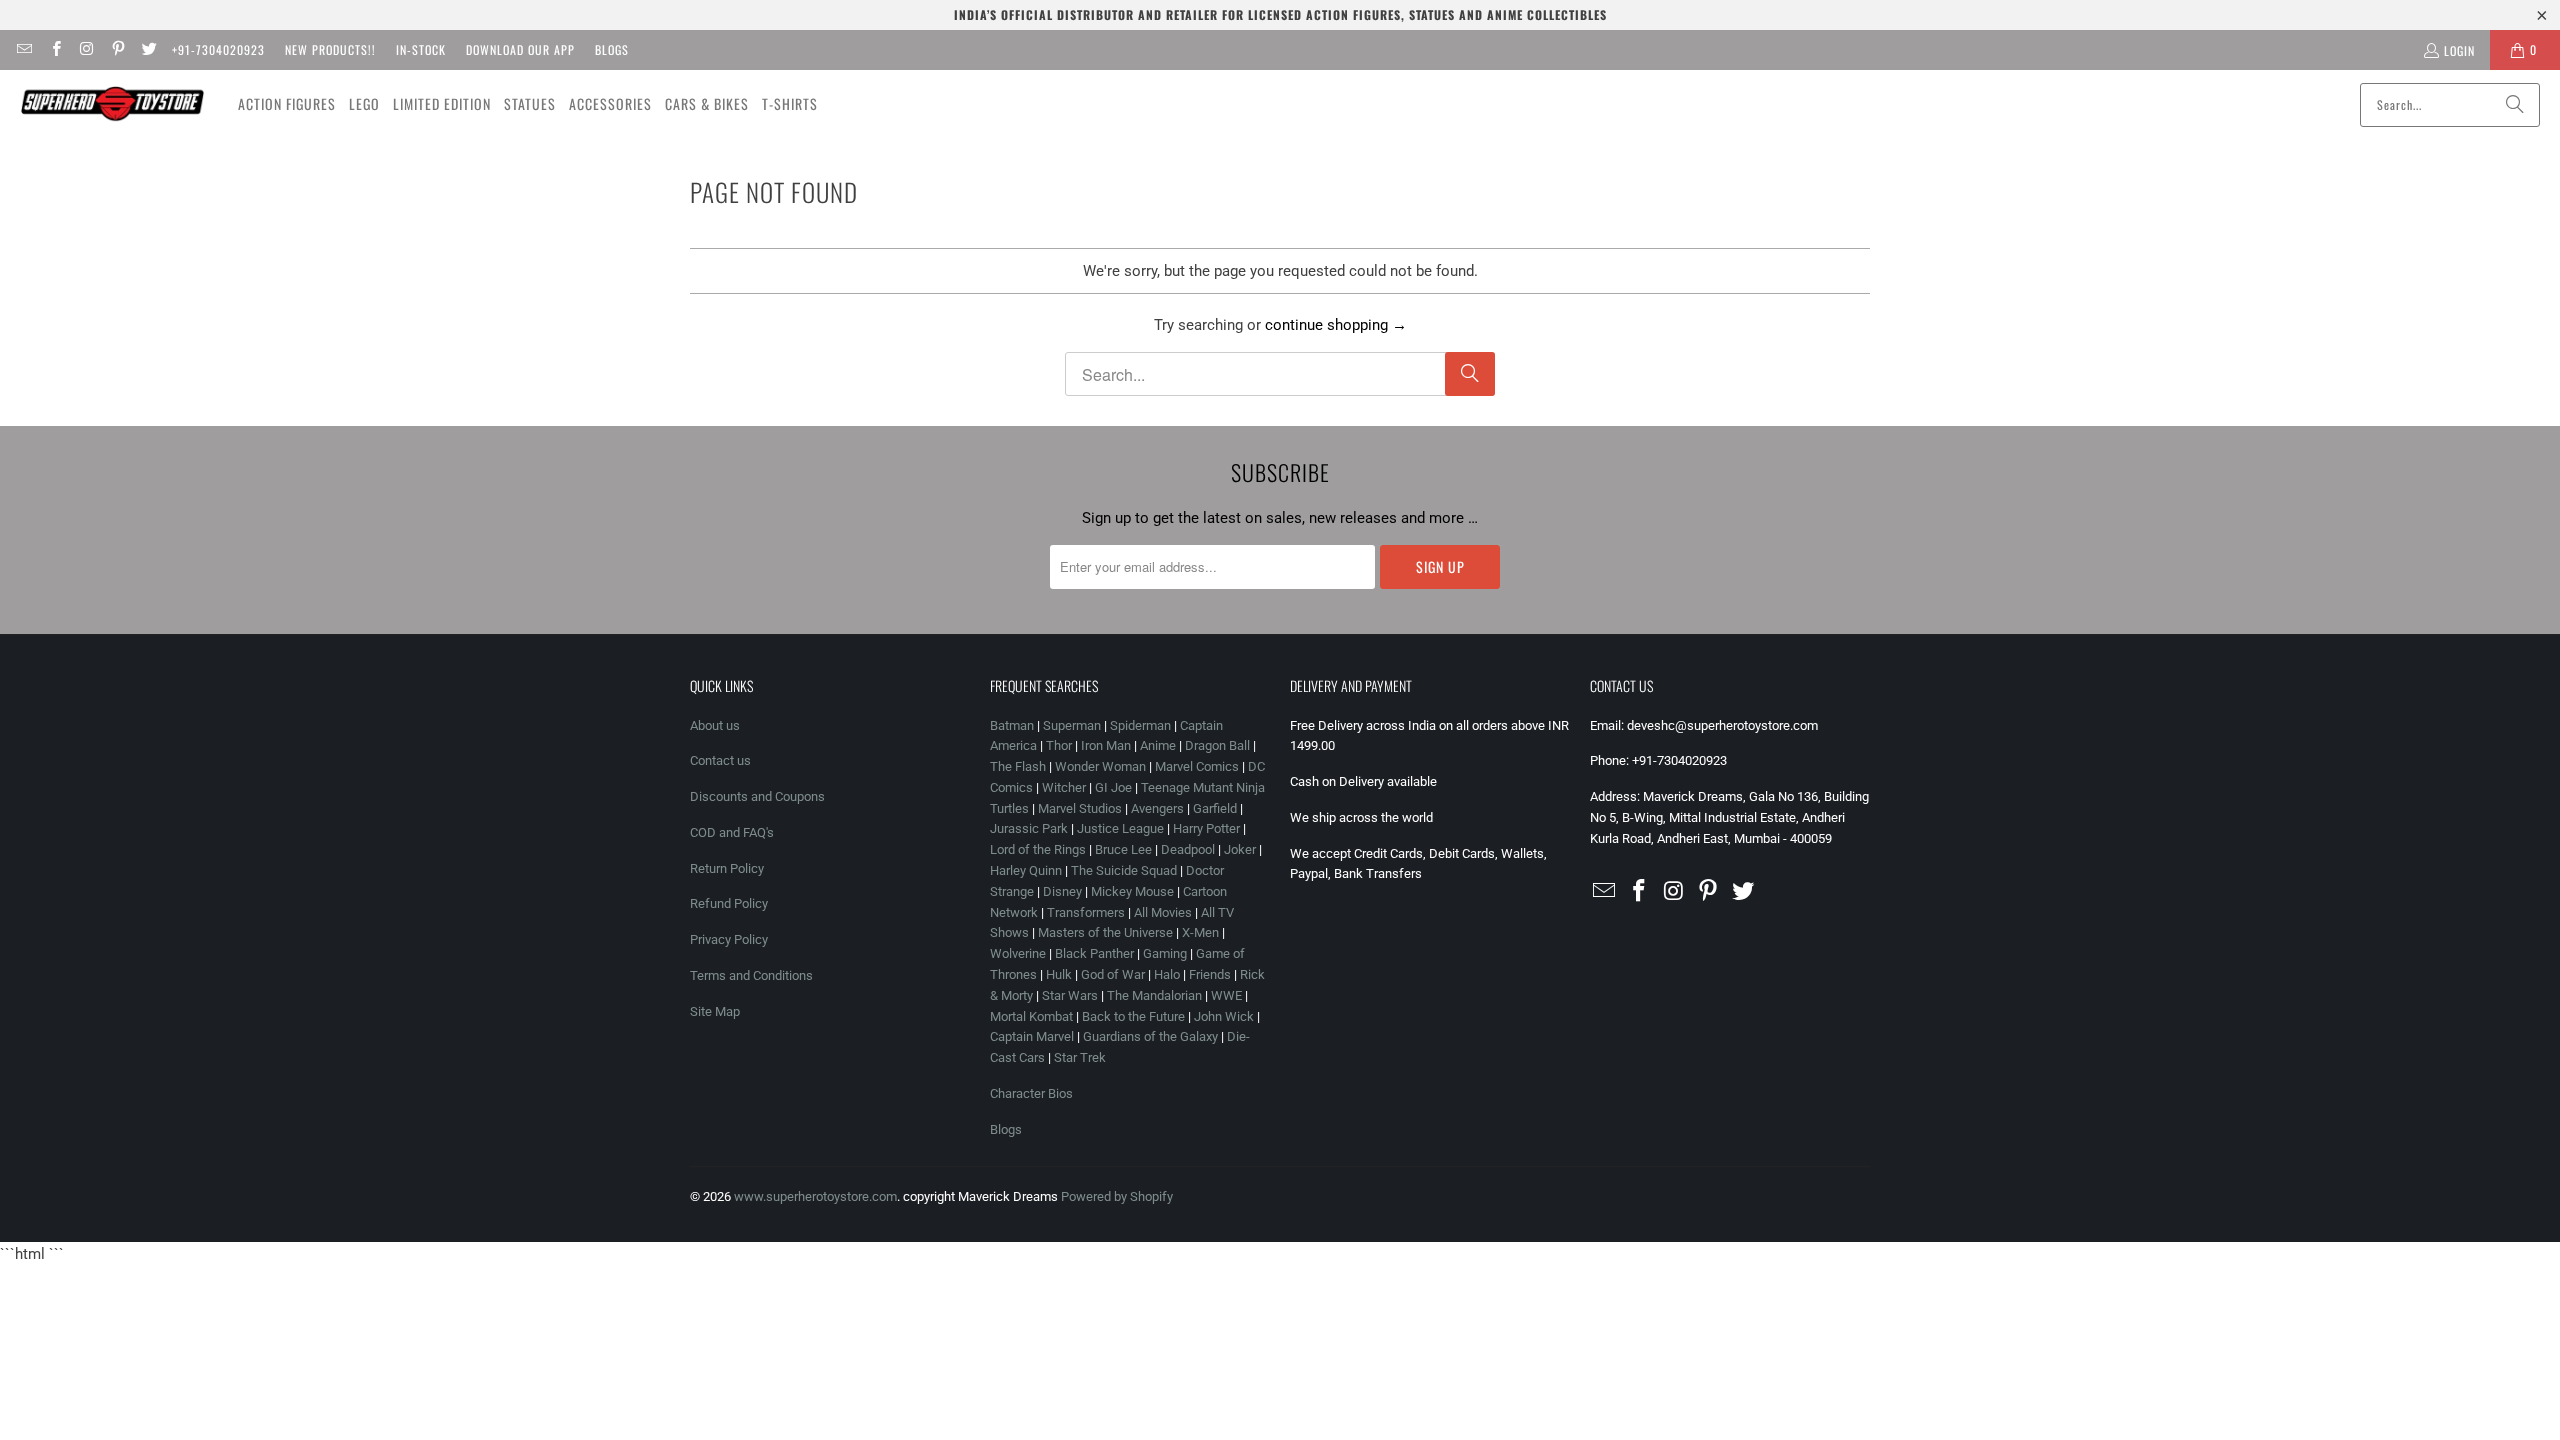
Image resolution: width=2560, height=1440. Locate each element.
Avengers (1157, 808)
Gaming (1165, 953)
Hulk (1059, 974)
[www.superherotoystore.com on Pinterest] (117, 49)
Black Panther (1094, 953)
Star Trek (1080, 1057)
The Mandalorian (1154, 995)
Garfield (1215, 808)
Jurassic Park (1029, 828)
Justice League (1120, 828)
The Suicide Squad (1124, 870)
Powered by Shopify (1117, 1196)
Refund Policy (729, 903)
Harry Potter (1206, 828)
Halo (1167, 974)
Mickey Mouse (1132, 891)
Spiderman (1140, 725)
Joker (1240, 849)
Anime (1158, 745)
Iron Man (1106, 745)
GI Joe (1113, 787)
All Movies (1163, 912)
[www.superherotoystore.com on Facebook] (54, 49)
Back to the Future (1135, 1016)
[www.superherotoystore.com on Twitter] (148, 49)
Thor (1059, 745)
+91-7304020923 (218, 49)
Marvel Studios (1080, 808)
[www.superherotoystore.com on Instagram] (86, 49)
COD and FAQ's (732, 832)
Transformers (1086, 912)
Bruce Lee (1123, 849)
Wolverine (1018, 953)
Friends (1210, 974)
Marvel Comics (1197, 766)
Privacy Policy (729, 939)
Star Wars (1070, 995)
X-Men (1200, 932)
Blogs (612, 49)
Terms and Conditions (751, 975)
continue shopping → (1336, 325)
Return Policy (727, 868)
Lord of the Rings (1038, 849)
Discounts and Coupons (757, 796)
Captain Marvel (1032, 1036)
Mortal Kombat (1031, 1016)
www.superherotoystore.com (815, 1196)
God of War (1113, 974)
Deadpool (1188, 849)
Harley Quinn (1026, 870)
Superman (1072, 725)
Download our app (520, 49)
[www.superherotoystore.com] (112, 104)
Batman (1012, 725)
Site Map (715, 1011)
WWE (1226, 995)
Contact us (720, 760)
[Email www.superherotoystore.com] (23, 49)
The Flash (1018, 766)
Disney (1062, 891)
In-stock (421, 49)
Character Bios (1031, 1093)
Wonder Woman (1100, 766)
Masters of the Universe (1105, 932)
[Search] (2515, 105)
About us (715, 725)
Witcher (1064, 787)
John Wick (1224, 1016)
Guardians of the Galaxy (1150, 1036)
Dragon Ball (1217, 745)
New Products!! (330, 49)
